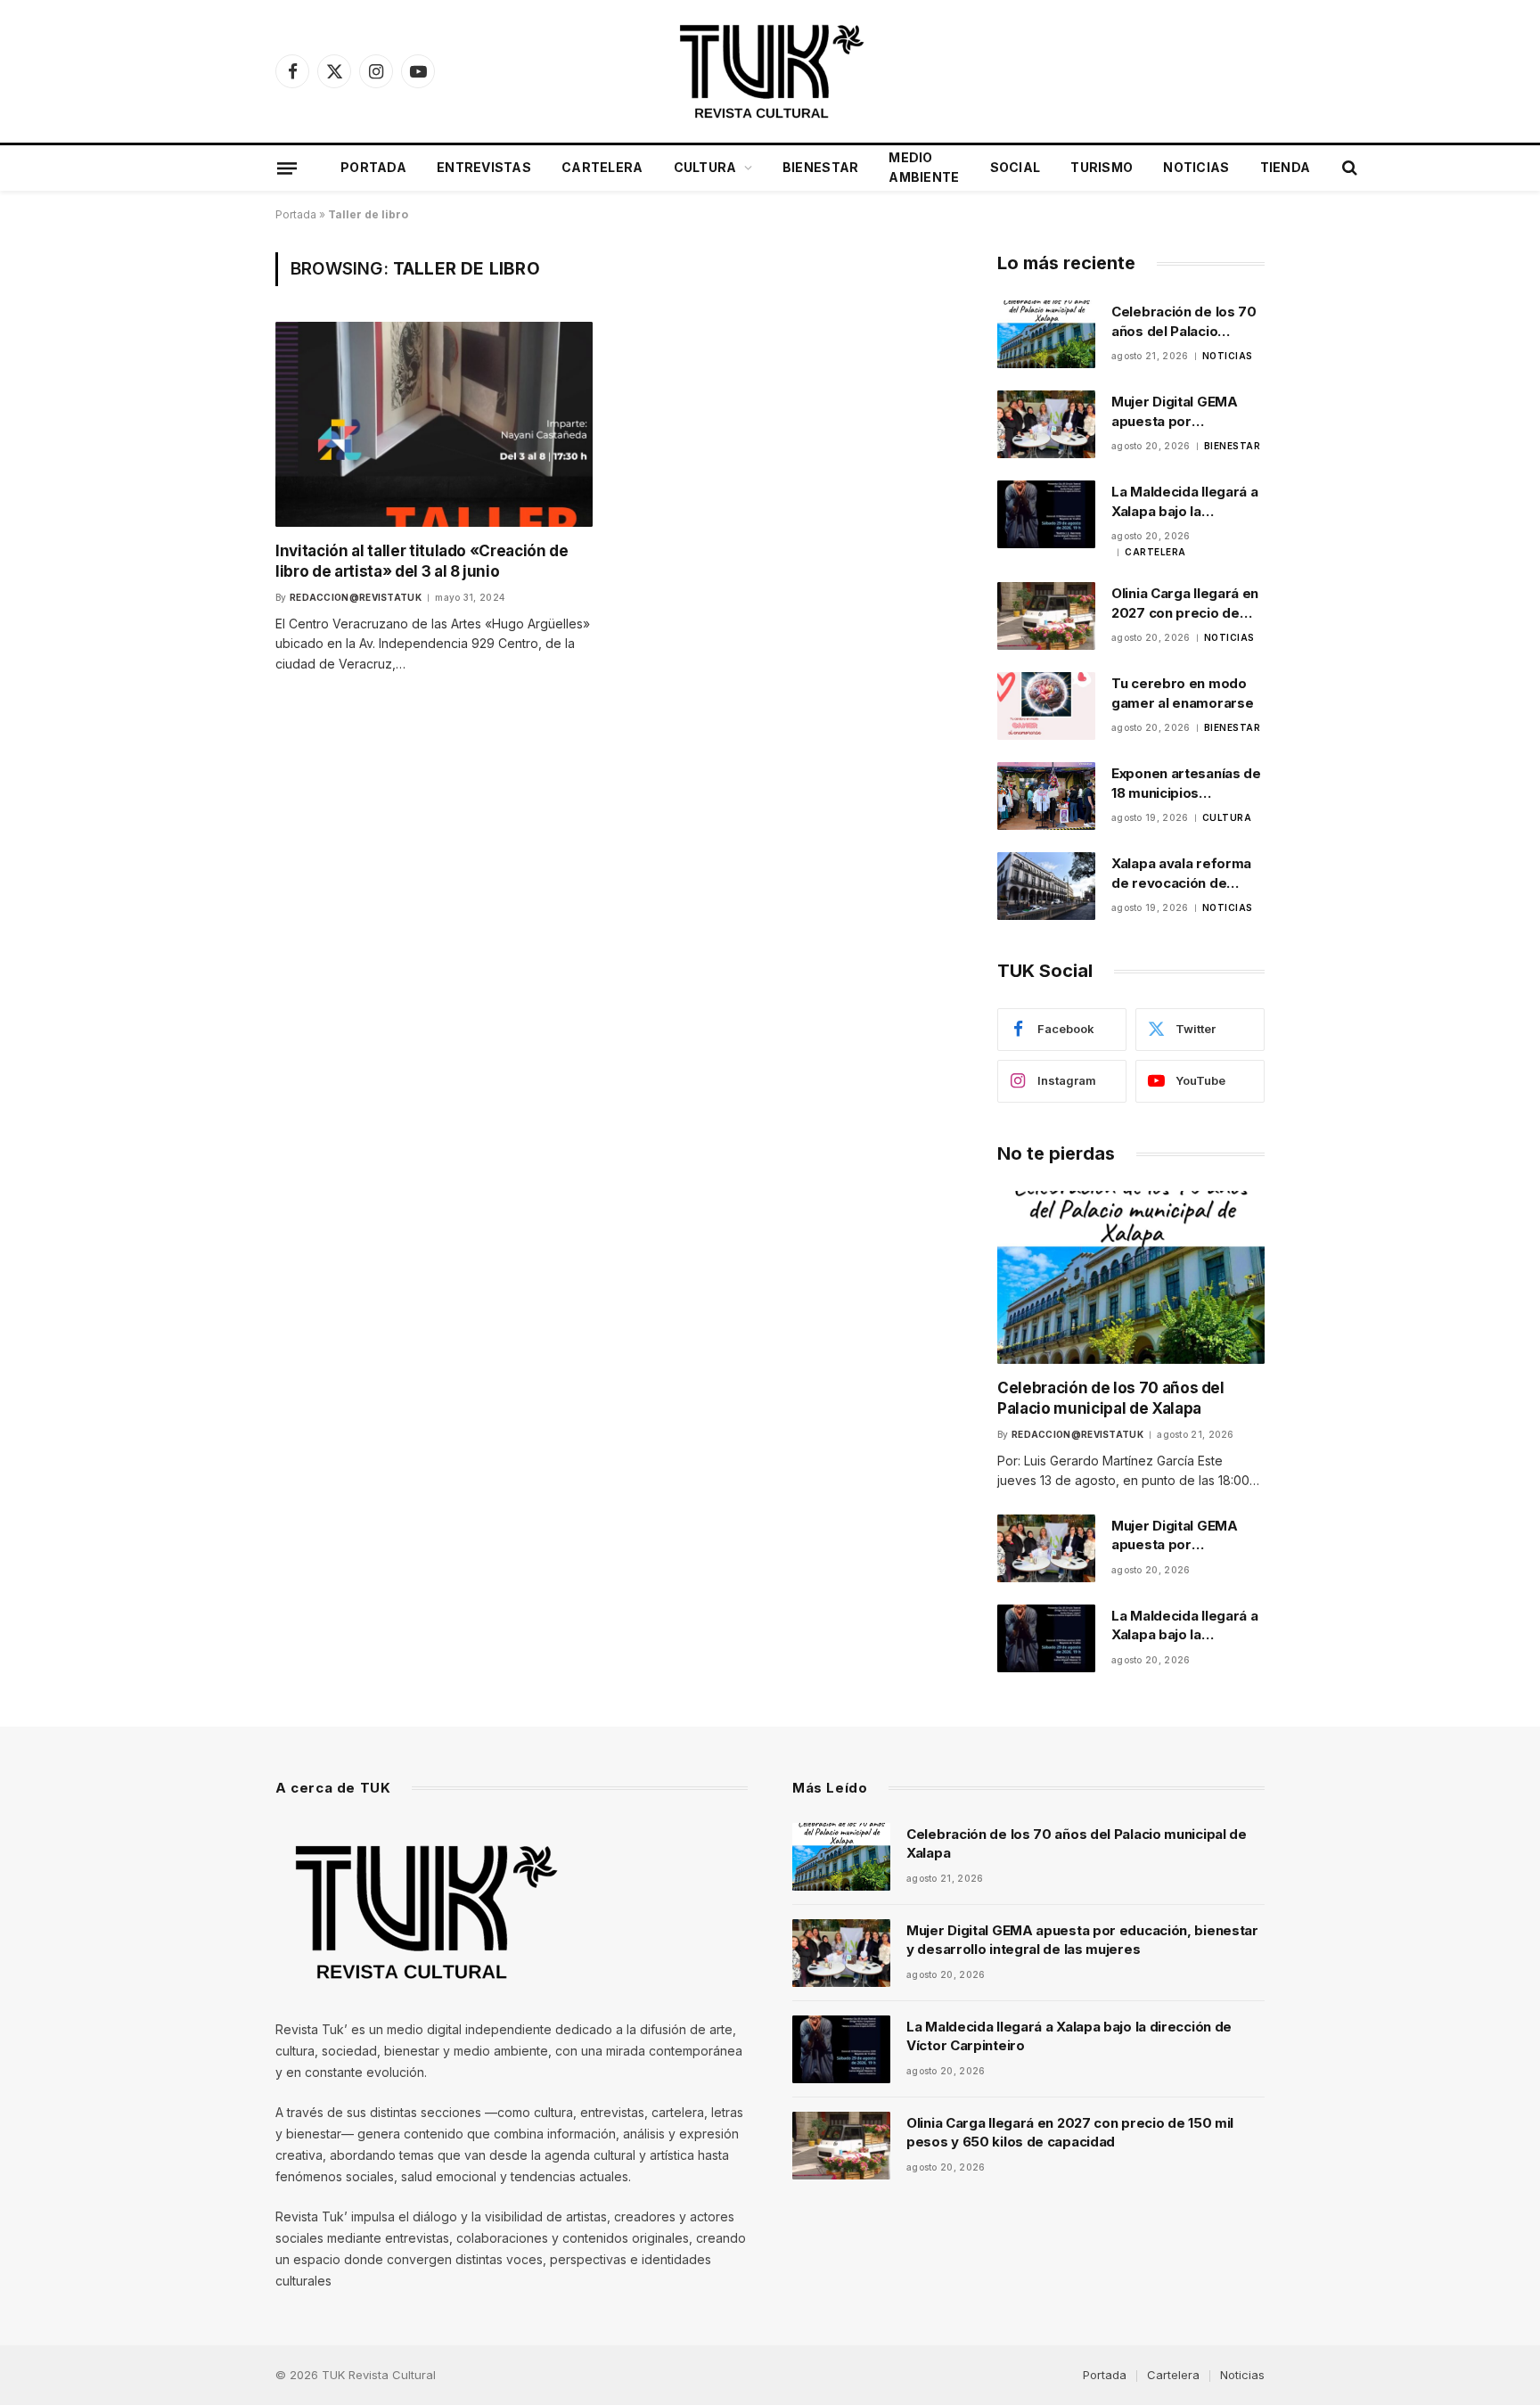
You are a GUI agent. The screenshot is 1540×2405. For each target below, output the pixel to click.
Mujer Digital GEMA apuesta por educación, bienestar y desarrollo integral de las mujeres (1186, 412)
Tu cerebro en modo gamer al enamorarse (1182, 693)
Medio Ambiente (924, 167)
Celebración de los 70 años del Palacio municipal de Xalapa (1184, 322)
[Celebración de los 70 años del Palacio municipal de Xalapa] (1046, 334)
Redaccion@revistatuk (356, 597)
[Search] (1348, 168)
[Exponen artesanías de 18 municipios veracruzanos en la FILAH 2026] (1046, 796)
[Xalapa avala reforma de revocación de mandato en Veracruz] (1046, 886)
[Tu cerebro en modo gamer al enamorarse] (1046, 706)
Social (1016, 167)
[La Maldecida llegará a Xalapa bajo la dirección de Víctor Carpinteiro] (1046, 514)
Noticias (1196, 167)
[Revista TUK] (770, 71)
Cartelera (602, 167)
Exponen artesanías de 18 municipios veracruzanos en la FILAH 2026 (1186, 784)
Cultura (705, 167)
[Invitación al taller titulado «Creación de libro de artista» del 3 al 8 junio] (434, 424)
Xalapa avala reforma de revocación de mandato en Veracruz (1182, 874)
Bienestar (821, 167)
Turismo (1102, 167)
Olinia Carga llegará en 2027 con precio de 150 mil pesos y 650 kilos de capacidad (1185, 603)
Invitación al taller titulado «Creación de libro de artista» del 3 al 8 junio (422, 561)
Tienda (1286, 167)
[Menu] (287, 168)
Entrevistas (484, 167)
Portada (373, 167)
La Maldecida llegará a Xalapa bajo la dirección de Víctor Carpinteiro (1184, 502)
